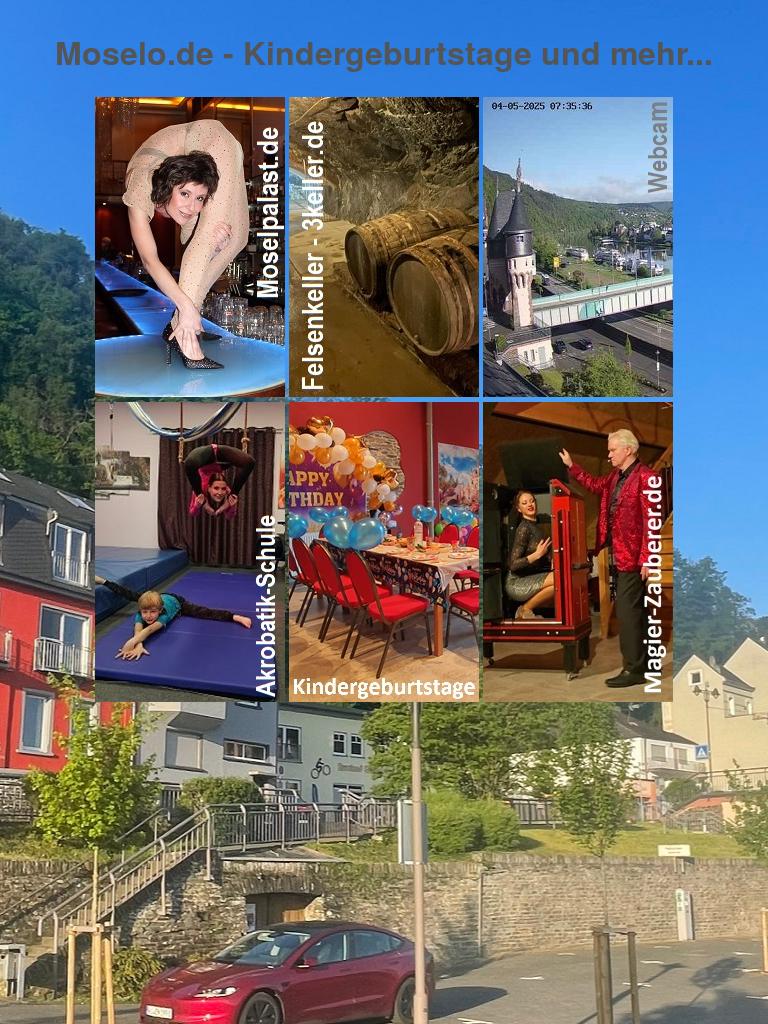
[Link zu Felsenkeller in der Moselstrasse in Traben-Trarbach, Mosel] (384, 390)
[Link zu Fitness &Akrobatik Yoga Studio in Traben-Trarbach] (190, 695)
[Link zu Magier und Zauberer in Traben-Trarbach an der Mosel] (578, 695)
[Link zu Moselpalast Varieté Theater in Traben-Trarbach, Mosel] (190, 390)
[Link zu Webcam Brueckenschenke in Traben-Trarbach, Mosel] (578, 390)
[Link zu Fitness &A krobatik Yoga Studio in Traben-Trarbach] (384, 695)
